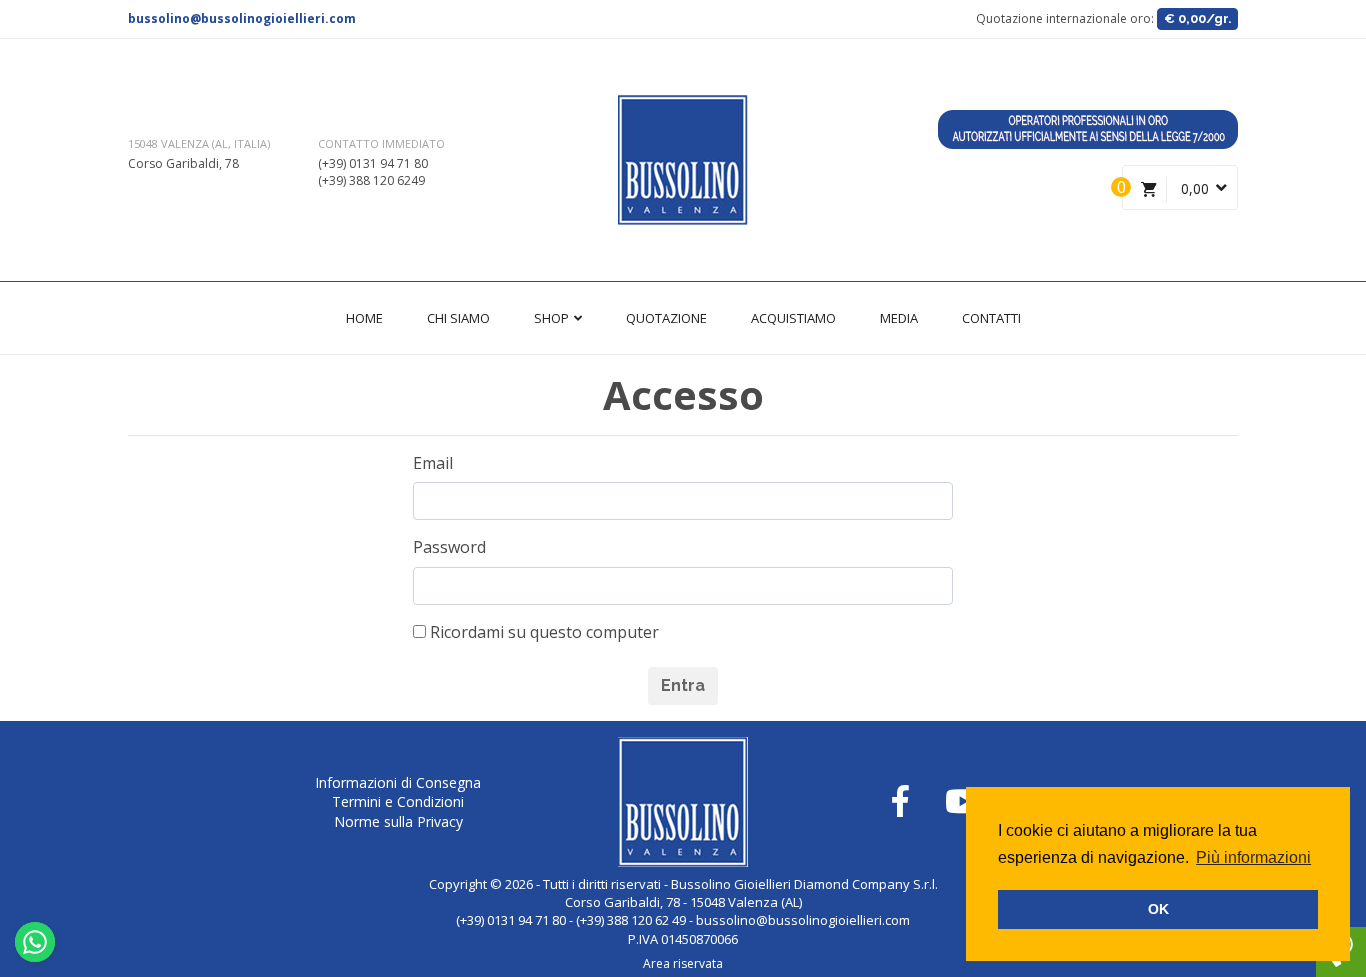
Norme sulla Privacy (398, 821)
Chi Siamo (458, 318)
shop (553, 318)
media (899, 318)
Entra (683, 685)
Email (433, 463)
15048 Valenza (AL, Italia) (199, 143)
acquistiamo (793, 318)
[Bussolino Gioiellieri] (683, 160)
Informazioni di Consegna (398, 782)
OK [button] (1158, 909)
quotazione (666, 318)
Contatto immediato (381, 143)
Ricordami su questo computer (542, 632)
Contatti (991, 318)
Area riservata (683, 963)
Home (364, 318)
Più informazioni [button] (1253, 857)
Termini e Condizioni (398, 801)
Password (449, 547)
